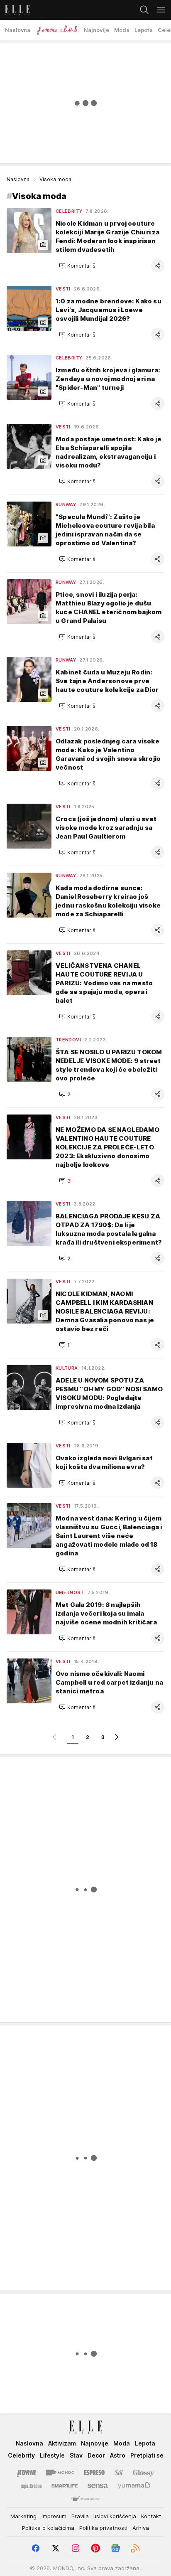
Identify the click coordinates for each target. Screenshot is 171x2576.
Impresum (54, 2516)
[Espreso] (94, 2473)
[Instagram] (76, 2548)
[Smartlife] (65, 2486)
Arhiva (141, 2528)
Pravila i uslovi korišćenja (104, 2516)
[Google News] (115, 2548)
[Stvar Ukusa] (85, 2499)
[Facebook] (36, 2548)
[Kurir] (27, 2473)
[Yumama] (134, 2486)
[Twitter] (56, 2548)
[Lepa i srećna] (31, 2486)
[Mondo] (60, 2473)
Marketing (23, 2516)
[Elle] (15, 10)
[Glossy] (143, 2473)
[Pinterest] (95, 2548)
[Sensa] (98, 2486)
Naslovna (18, 179)
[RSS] (135, 2548)
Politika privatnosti (103, 2528)
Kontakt (151, 2516)
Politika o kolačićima (48, 2528)
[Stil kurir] (119, 2473)
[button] (78, 266)
